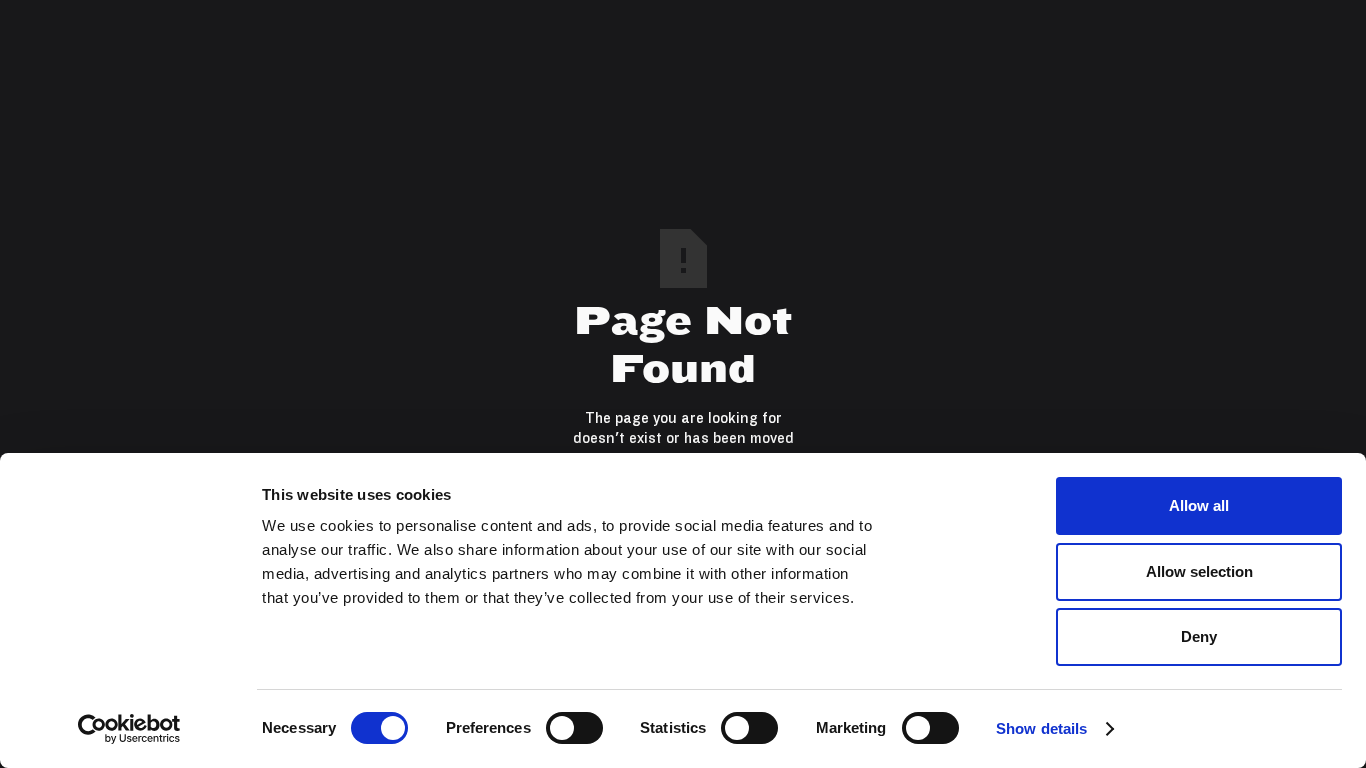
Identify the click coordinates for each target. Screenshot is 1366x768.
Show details (1041, 728)
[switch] (574, 728)
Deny (1199, 636)
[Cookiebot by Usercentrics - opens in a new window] (129, 729)
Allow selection (1199, 571)
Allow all (1199, 505)
